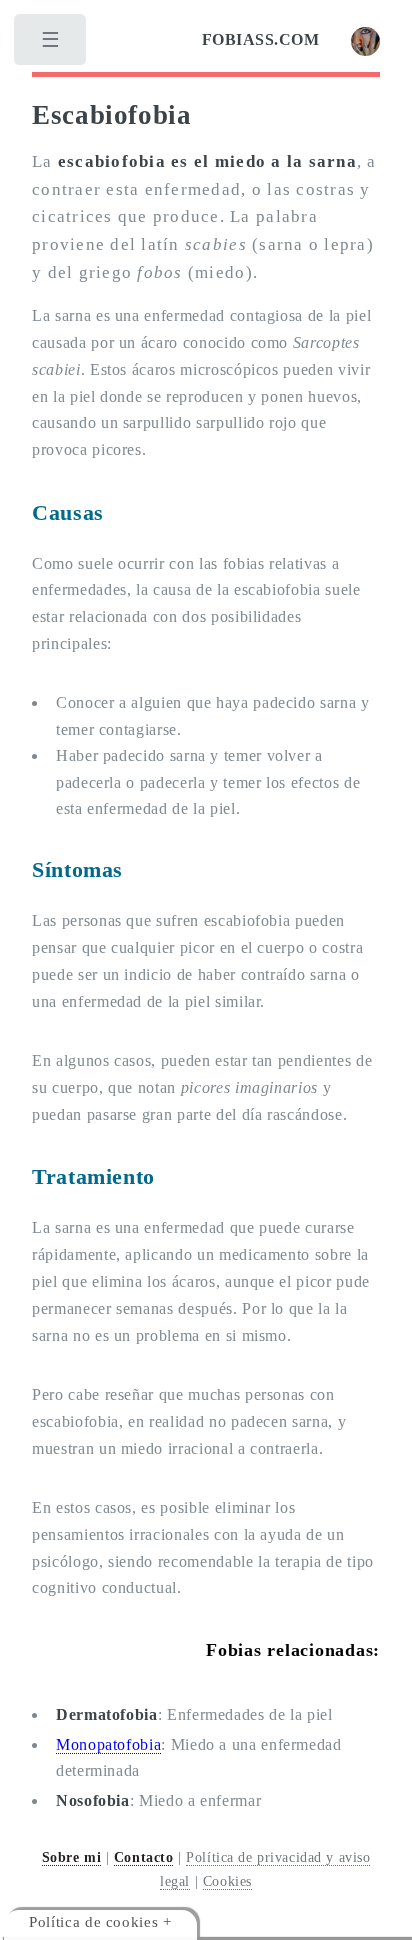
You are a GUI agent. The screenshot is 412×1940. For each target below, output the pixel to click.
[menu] (52, 45)
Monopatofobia (108, 1744)
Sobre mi (72, 1857)
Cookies (227, 1881)
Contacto (144, 1857)
